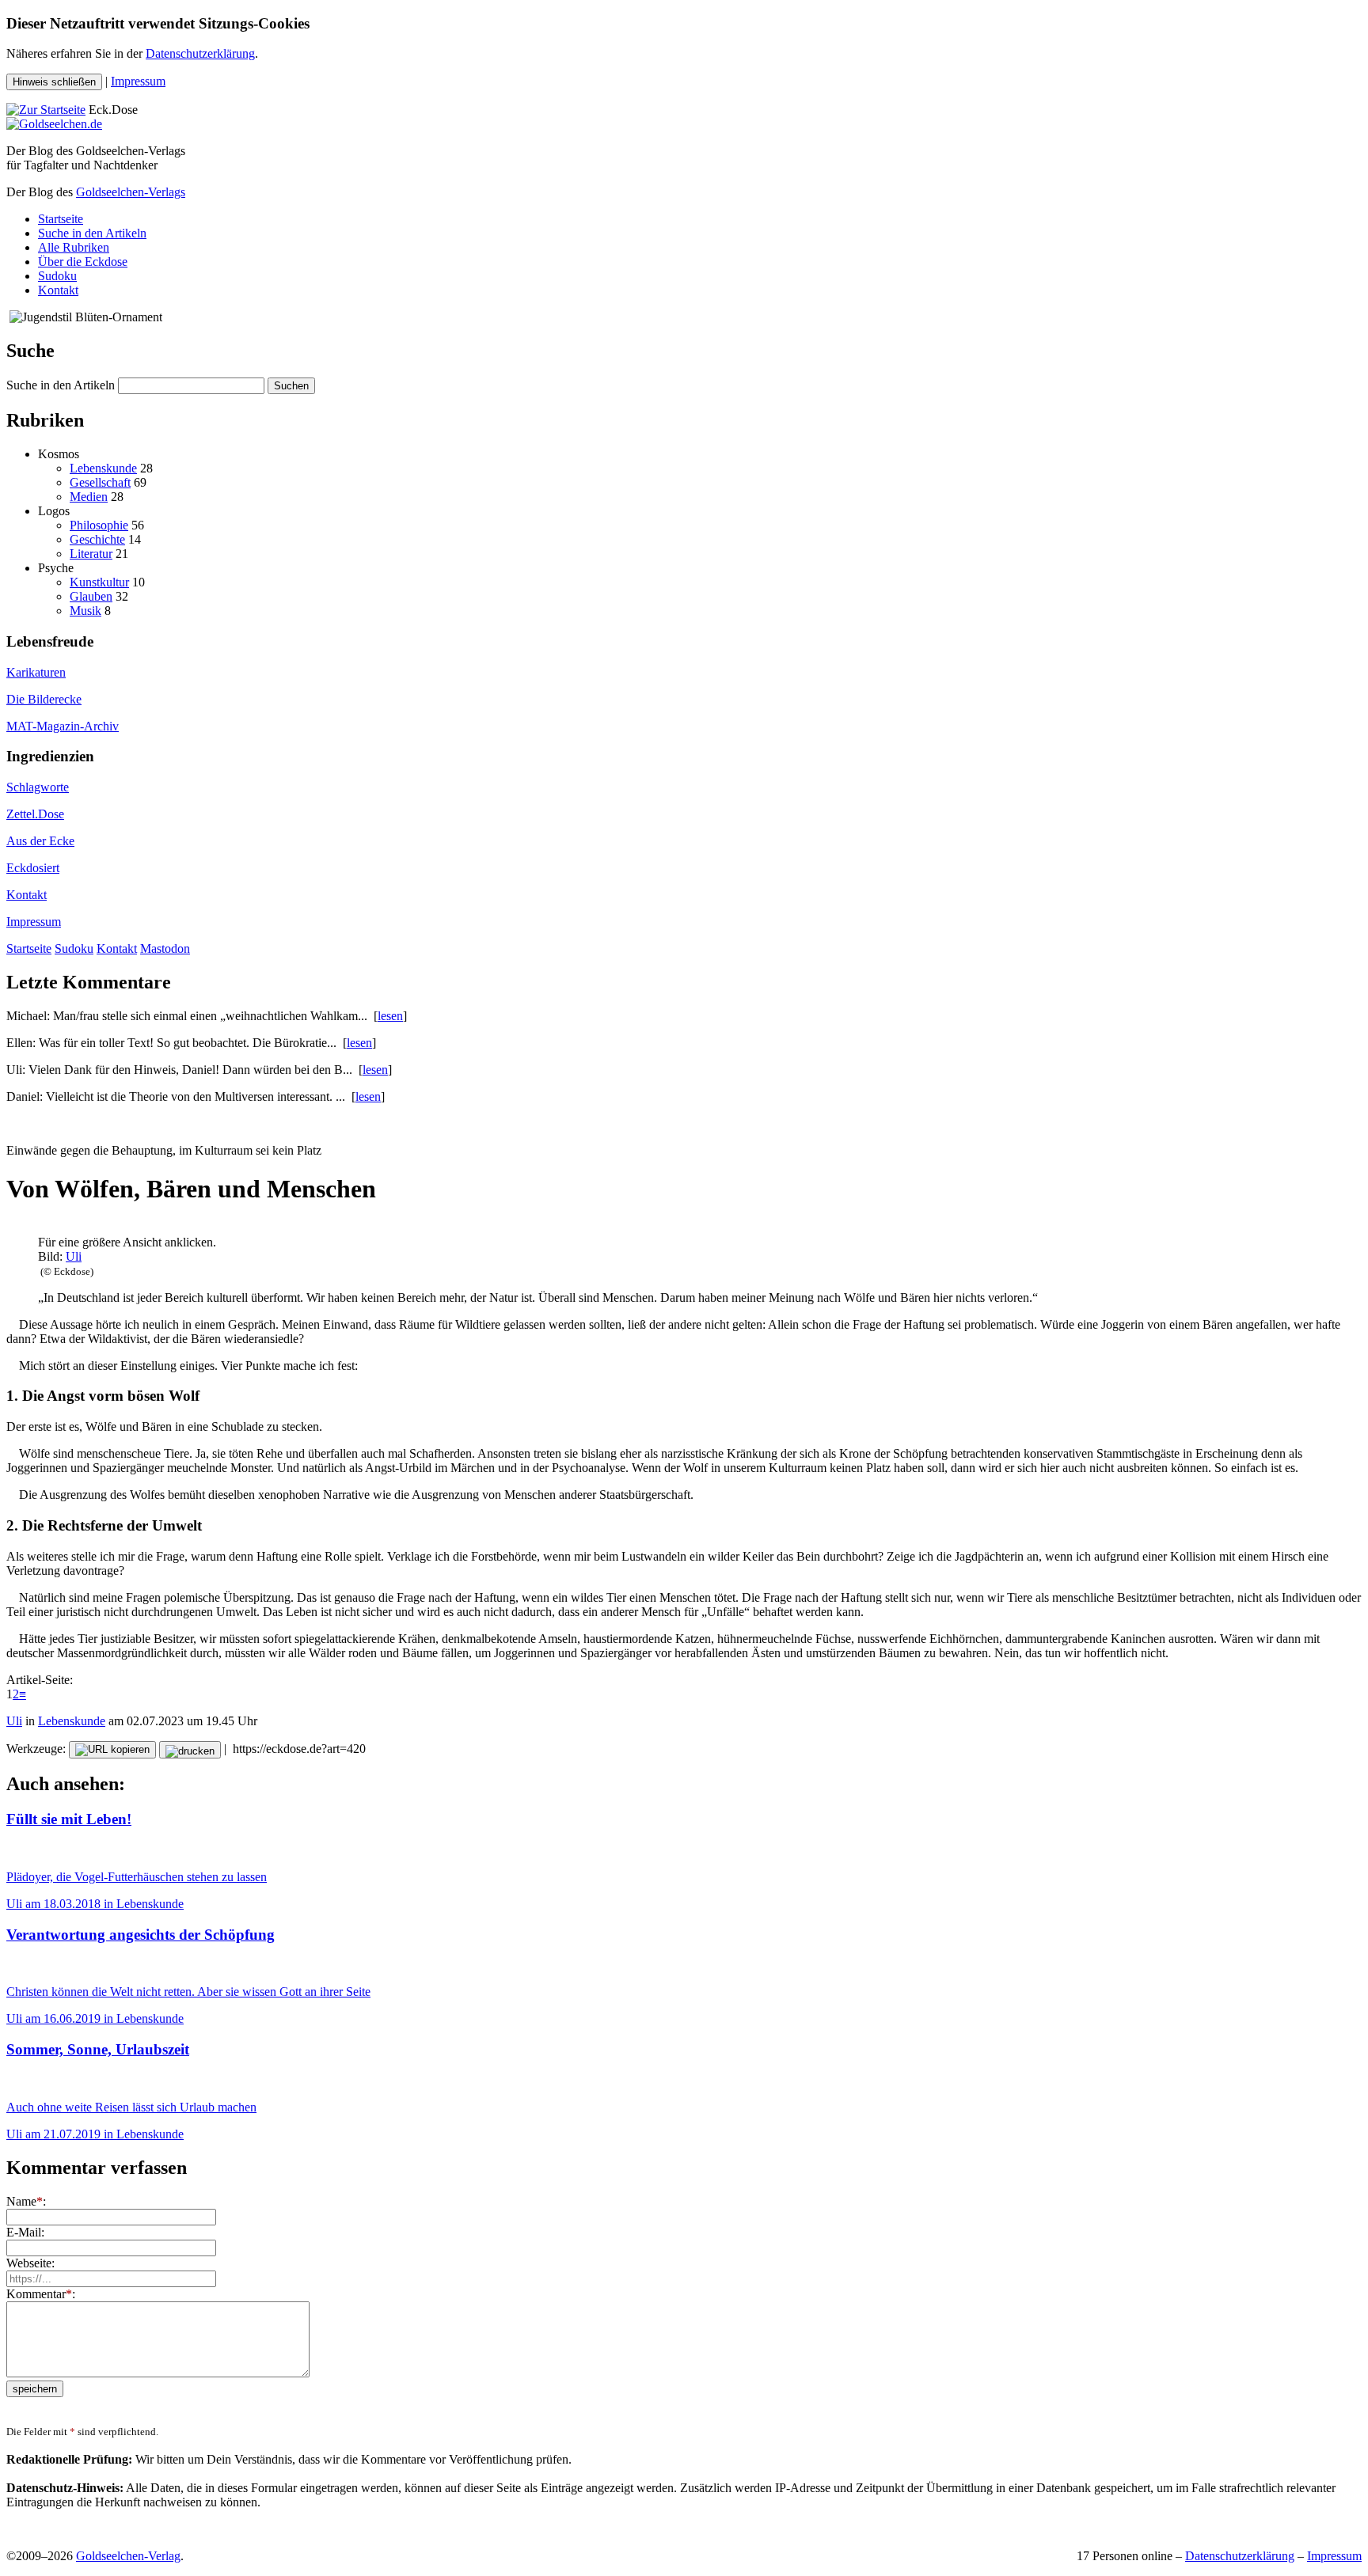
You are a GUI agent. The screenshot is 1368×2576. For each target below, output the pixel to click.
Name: (26, 2201)
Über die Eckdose (83, 262)
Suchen (291, 386)
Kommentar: (41, 2294)
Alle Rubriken (74, 247)
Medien (89, 497)
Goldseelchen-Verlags (131, 192)
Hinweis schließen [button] (54, 82)
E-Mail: (25, 2232)
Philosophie (99, 525)
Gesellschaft (100, 482)
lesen (390, 1016)
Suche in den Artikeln (92, 233)
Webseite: (30, 2263)
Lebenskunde (103, 468)
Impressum (138, 81)
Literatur (91, 554)
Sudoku (57, 276)
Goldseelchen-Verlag (128, 2556)
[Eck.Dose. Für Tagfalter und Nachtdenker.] (46, 110)
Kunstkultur (99, 582)
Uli (74, 1256)
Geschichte (97, 539)
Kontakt (58, 290)
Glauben (91, 596)
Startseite (61, 219)
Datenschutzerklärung (200, 53)
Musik (85, 611)
